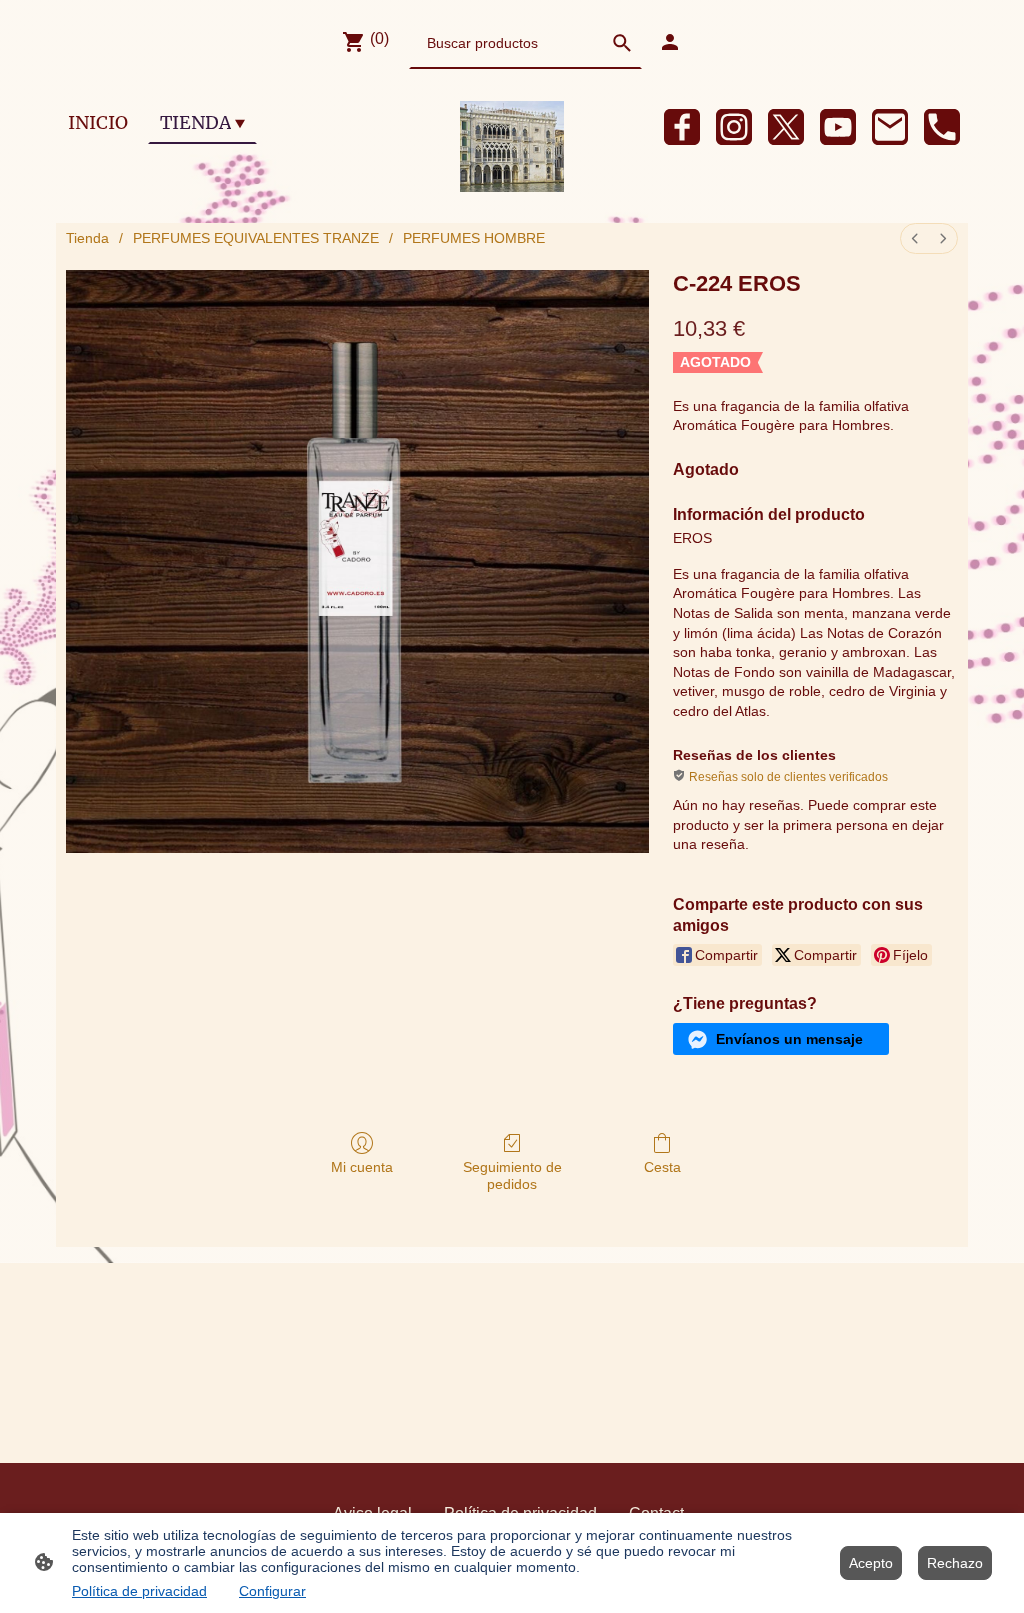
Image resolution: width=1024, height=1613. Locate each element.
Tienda (87, 238)
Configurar (272, 1591)
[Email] (890, 127)
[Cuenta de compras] (670, 42)
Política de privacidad (139, 1591)
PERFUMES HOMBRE (474, 238)
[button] (781, 1039)
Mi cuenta (362, 1167)
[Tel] (942, 127)
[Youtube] (838, 127)
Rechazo (955, 1563)
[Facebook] (682, 127)
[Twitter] (786, 127)
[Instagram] (734, 127)
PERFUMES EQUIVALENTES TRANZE (256, 238)
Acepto (871, 1563)
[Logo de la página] (512, 146)
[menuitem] (915, 238)
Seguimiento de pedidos (512, 1175)
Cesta (662, 1167)
